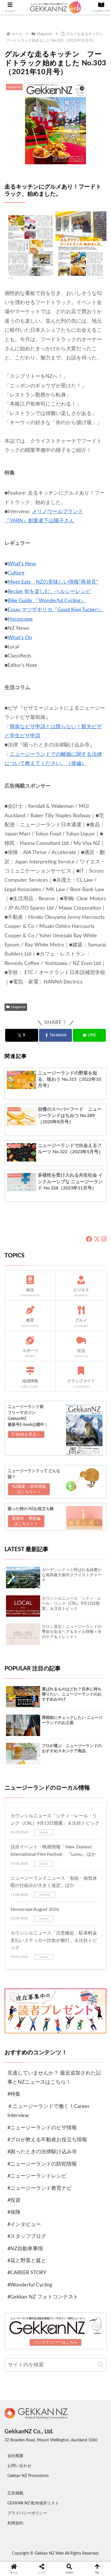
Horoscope (20, 619)
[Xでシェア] (18, 1963)
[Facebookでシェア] (18, 1979)
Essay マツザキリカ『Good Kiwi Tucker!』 (56, 610)
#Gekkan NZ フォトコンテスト (43, 2297)
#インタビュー (24, 2225)
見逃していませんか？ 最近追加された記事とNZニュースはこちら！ (54, 2078)
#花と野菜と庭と (27, 2261)
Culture (16, 573)
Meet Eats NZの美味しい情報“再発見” (53, 582)
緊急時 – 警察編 (26, 1521)
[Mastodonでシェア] (43, 1963)
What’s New (22, 564)
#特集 (14, 2094)
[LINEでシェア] (92, 1979)
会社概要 (15, 2456)
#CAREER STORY (27, 2273)
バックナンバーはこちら (55, 2342)
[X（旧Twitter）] (97, 1239)
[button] (100, 2365)
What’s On (20, 638)
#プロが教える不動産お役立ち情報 (47, 2140)
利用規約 (15, 2523)
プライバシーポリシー (27, 2513)
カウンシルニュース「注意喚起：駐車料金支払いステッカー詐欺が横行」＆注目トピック (54, 1940)
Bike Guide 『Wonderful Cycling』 (47, 601)
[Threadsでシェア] (43, 1979)
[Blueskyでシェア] (68, 1963)
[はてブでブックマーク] (68, 1979)
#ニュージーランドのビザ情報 (42, 2128)
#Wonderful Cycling (30, 2285)
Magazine (18, 1007)
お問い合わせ (19, 2466)
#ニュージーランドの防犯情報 (42, 2164)
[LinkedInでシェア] (55, 1995)
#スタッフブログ (27, 2237)
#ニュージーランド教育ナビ (40, 2188)
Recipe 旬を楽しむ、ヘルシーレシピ (49, 592)
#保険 (14, 2212)
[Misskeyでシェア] (92, 1963)
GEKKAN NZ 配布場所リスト (33, 2503)
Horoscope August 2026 (35, 1909)
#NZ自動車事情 (25, 2249)
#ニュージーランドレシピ (37, 2176)
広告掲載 (15, 2493)
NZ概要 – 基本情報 (29, 1489)
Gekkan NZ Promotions (28, 2476)
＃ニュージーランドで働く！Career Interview (49, 2111)
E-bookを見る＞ (26, 1434)
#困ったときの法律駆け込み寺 (42, 2152)
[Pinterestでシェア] (31, 1995)
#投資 (14, 2200)
